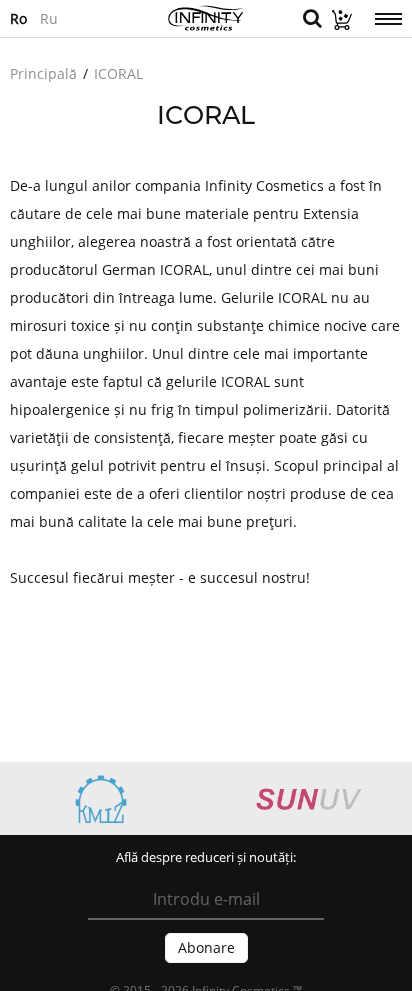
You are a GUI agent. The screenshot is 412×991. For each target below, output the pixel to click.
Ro (18, 17)
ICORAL (118, 73)
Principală (43, 73)
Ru (49, 17)
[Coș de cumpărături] (337, 24)
